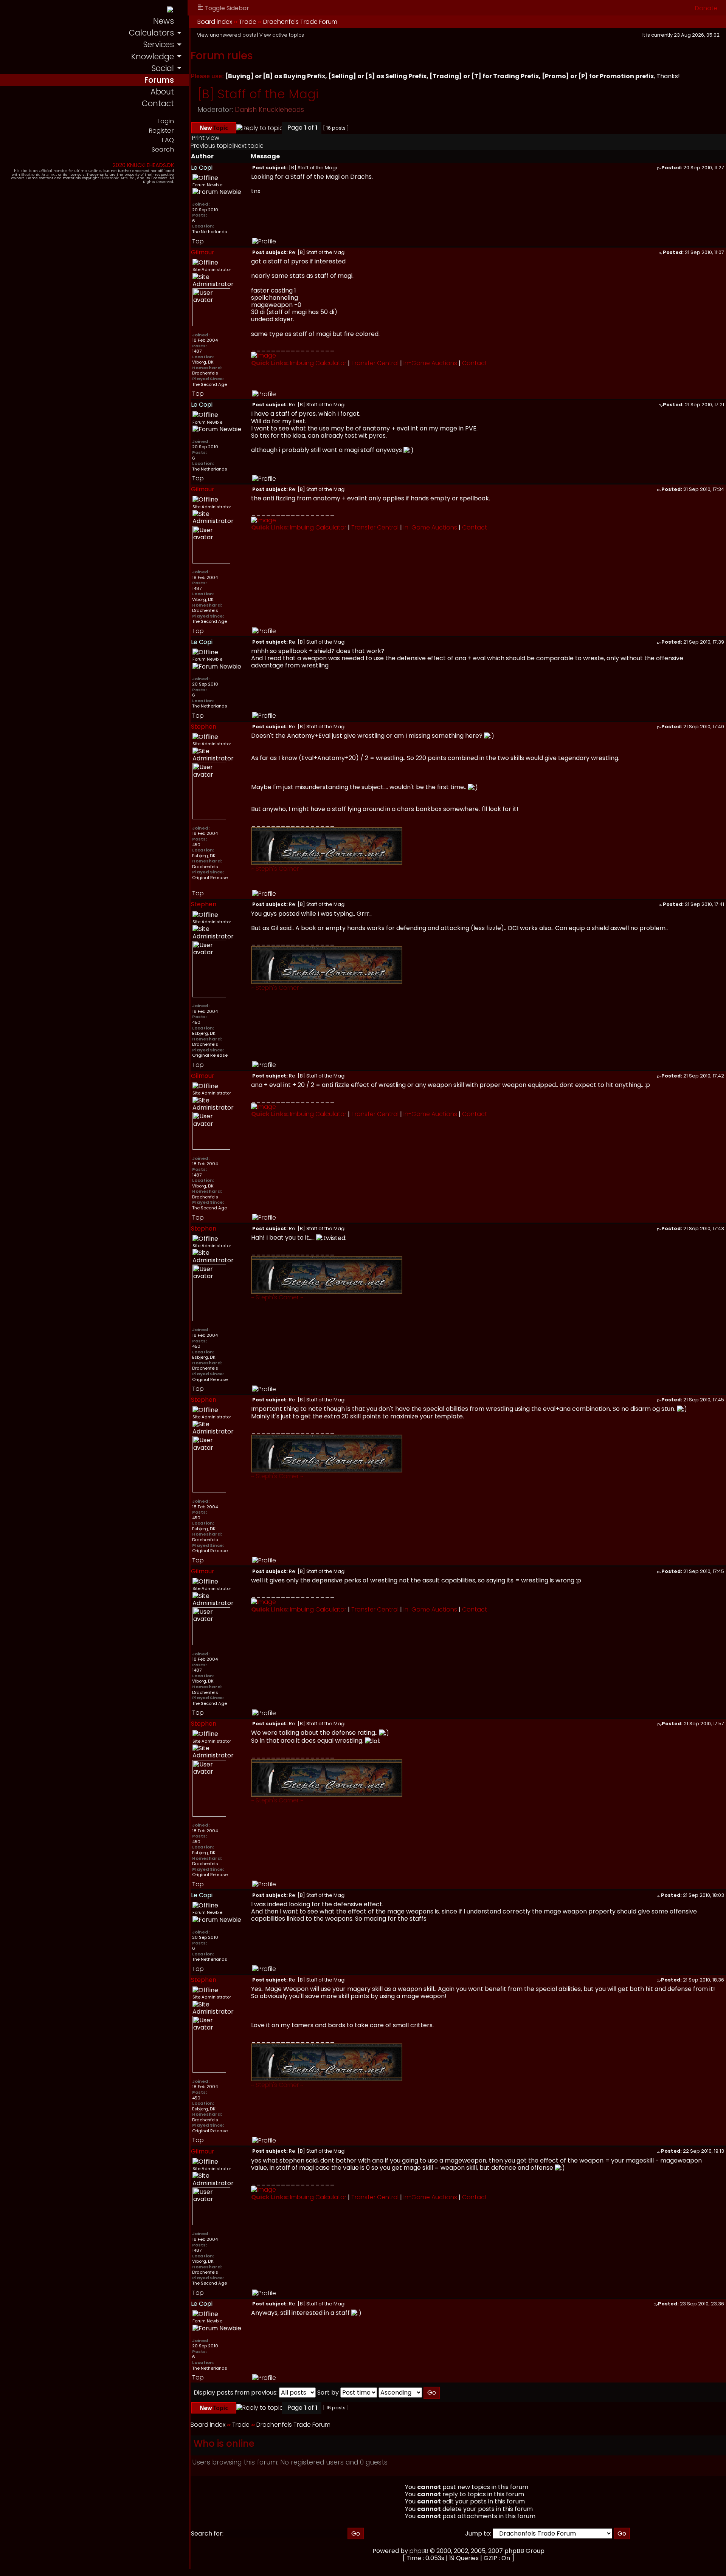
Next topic (249, 146)
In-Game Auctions (430, 363)
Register (161, 131)
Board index (215, 22)
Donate (706, 8)
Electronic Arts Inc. (39, 174)
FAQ (168, 140)
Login (166, 121)
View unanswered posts (226, 35)
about (162, 92)
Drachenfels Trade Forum (300, 22)
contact (158, 103)
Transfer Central (375, 363)
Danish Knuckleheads (269, 110)
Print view (206, 138)
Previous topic (211, 146)
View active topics (282, 35)
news (164, 21)
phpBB (419, 2551)
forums (159, 80)
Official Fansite (53, 171)
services (158, 44)
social (163, 68)
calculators (151, 33)
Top (198, 241)
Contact (475, 363)
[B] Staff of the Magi (258, 94)
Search (163, 149)
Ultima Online (88, 171)
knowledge (153, 57)
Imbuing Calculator (318, 363)
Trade (248, 22)
